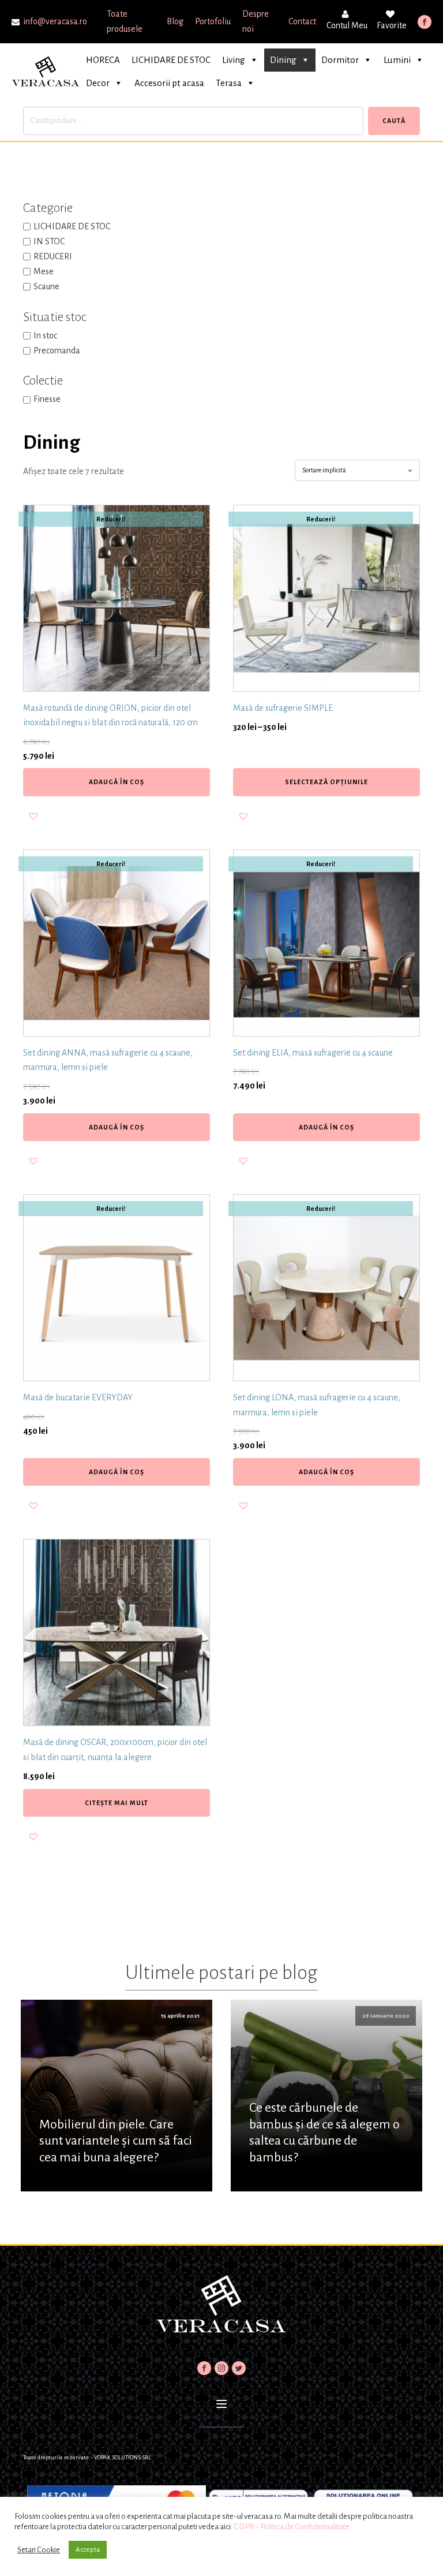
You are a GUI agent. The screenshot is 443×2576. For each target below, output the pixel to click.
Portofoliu (213, 21)
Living (234, 60)
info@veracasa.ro (55, 21)
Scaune (46, 286)
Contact (302, 21)
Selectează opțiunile (326, 782)
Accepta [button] (88, 2550)
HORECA (103, 60)
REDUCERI (53, 256)
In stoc (45, 335)
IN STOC (49, 241)
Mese (44, 271)
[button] (33, 816)
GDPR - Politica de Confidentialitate (292, 2527)
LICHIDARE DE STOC (171, 60)
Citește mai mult (117, 1803)
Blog (175, 21)
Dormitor (340, 60)
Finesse (47, 399)
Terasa (229, 83)
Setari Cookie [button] (39, 2550)
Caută (394, 121)
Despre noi (256, 21)
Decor (98, 83)
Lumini (397, 60)
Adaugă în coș (117, 782)
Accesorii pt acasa (169, 83)
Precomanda (57, 351)
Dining (283, 60)
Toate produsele (125, 21)
